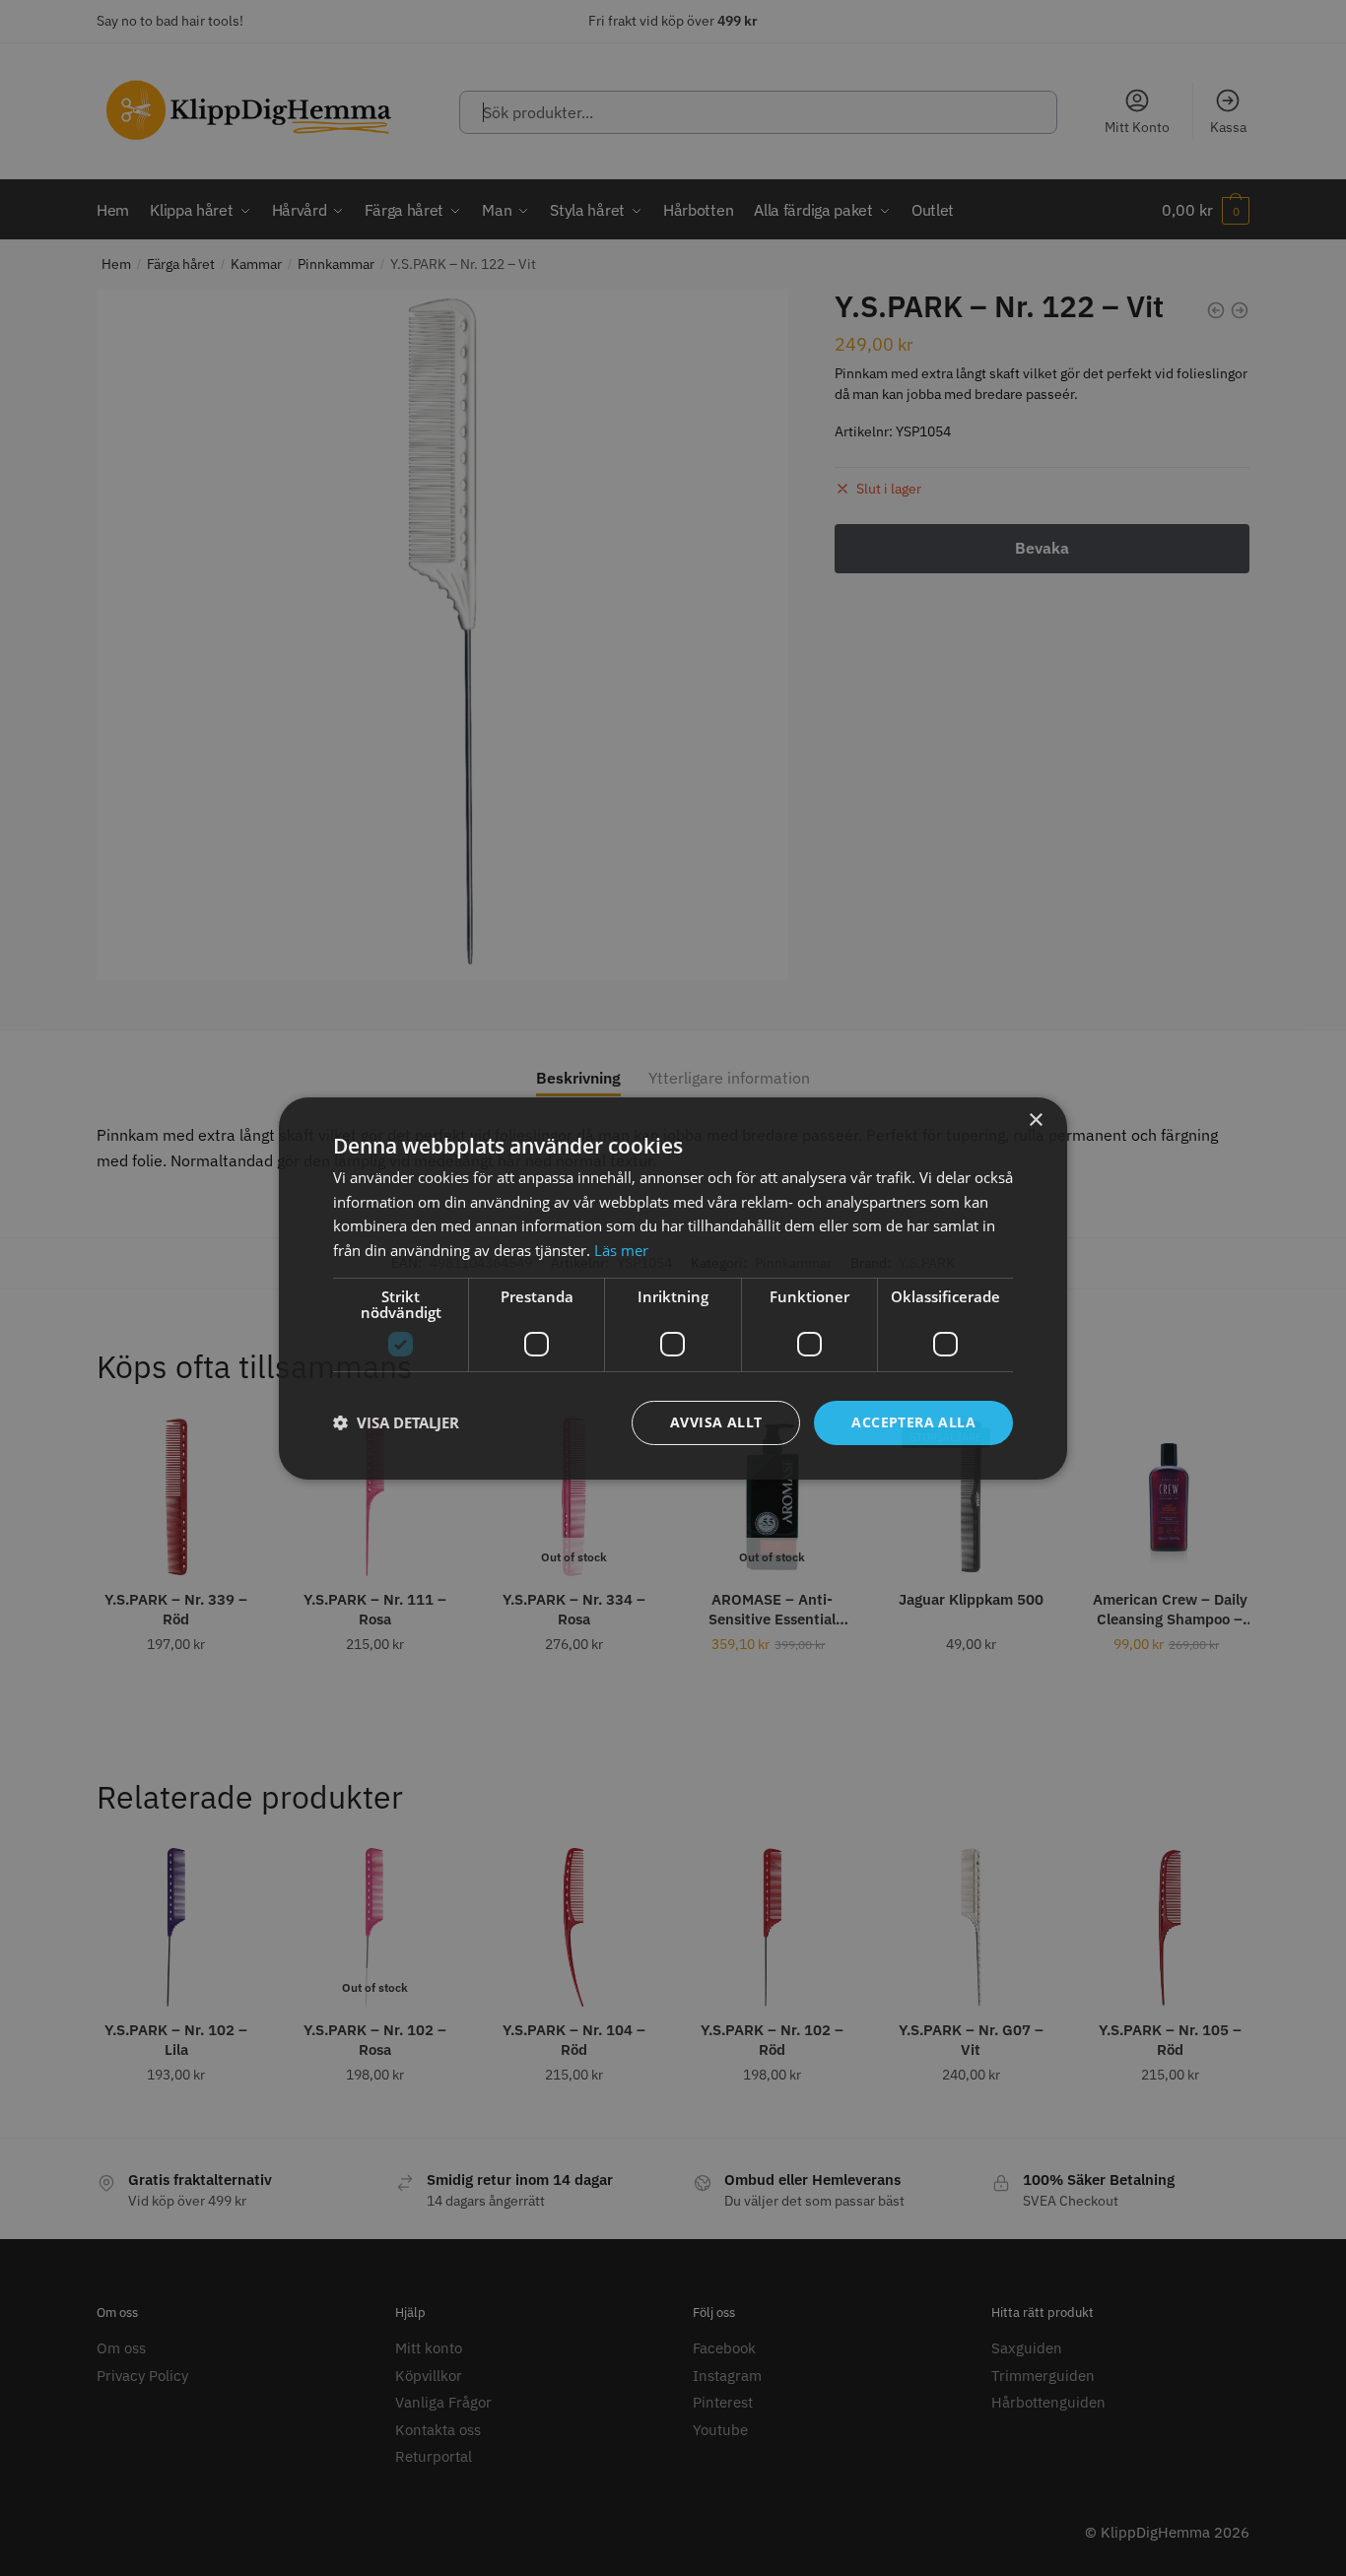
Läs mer (621, 1250)
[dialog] (673, 1288)
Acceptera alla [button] (913, 1422)
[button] (396, 1422)
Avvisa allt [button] (716, 1422)
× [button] (1035, 1120)
